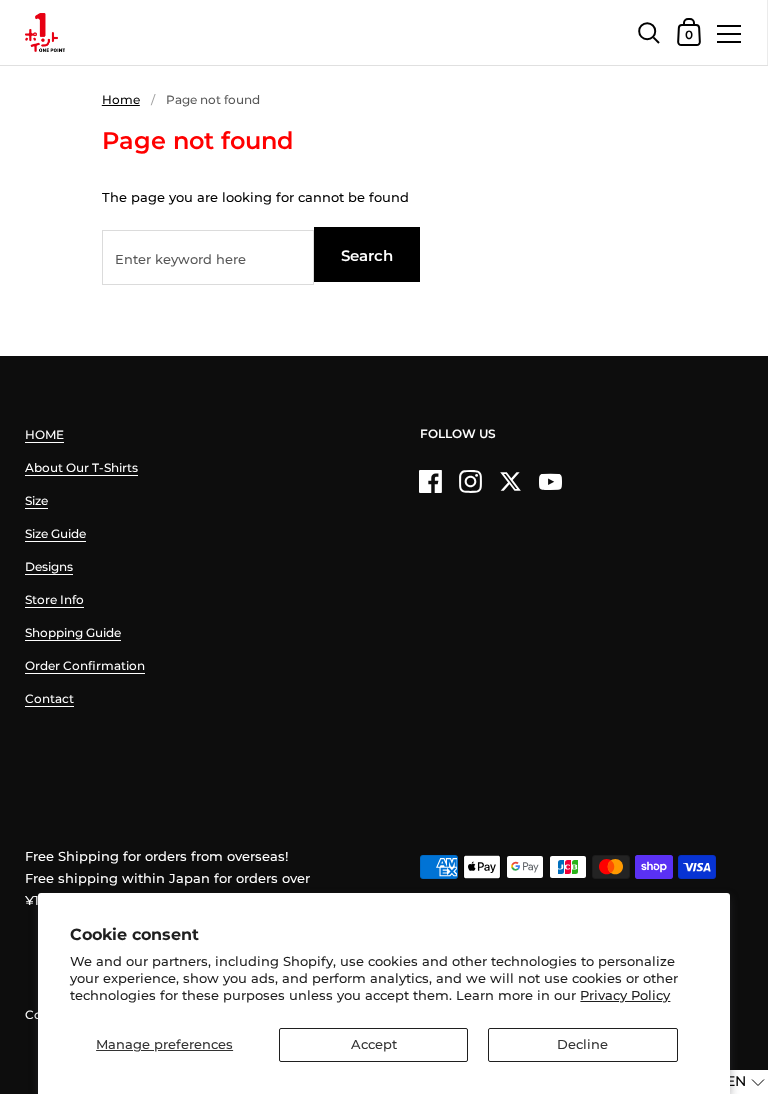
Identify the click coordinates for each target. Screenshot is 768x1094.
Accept (374, 1044)
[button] (733, 1082)
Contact (49, 698)
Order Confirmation (85, 665)
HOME (44, 434)
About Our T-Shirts (81, 467)
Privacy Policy (625, 995)
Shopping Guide (73, 632)
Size (36, 500)
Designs (49, 566)
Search (367, 255)
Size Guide (55, 533)
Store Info (54, 599)
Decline (582, 1044)
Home (121, 99)
